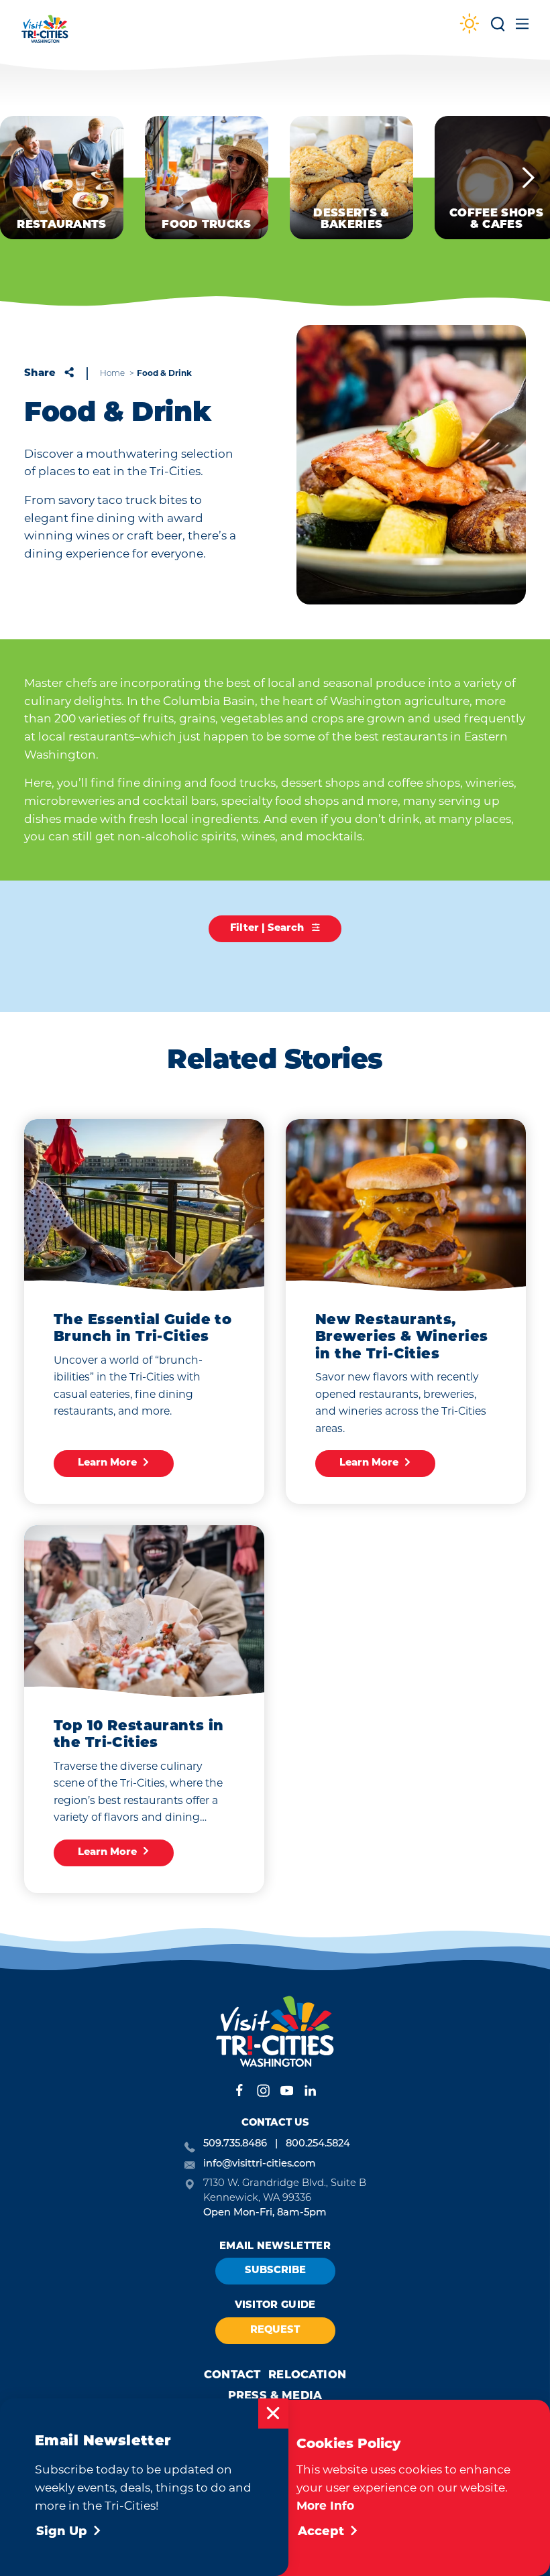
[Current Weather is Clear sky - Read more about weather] (470, 25)
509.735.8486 (235, 2144)
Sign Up (62, 2532)
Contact (232, 2376)
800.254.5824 (318, 2144)
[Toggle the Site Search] (498, 28)
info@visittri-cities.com (260, 2164)
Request (275, 2330)
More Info (325, 2505)
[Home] (45, 35)
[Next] (529, 178)
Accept (321, 2532)
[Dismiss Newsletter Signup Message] (273, 2413)
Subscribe (275, 2271)
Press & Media (275, 2396)
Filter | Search (268, 928)
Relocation (307, 2376)
